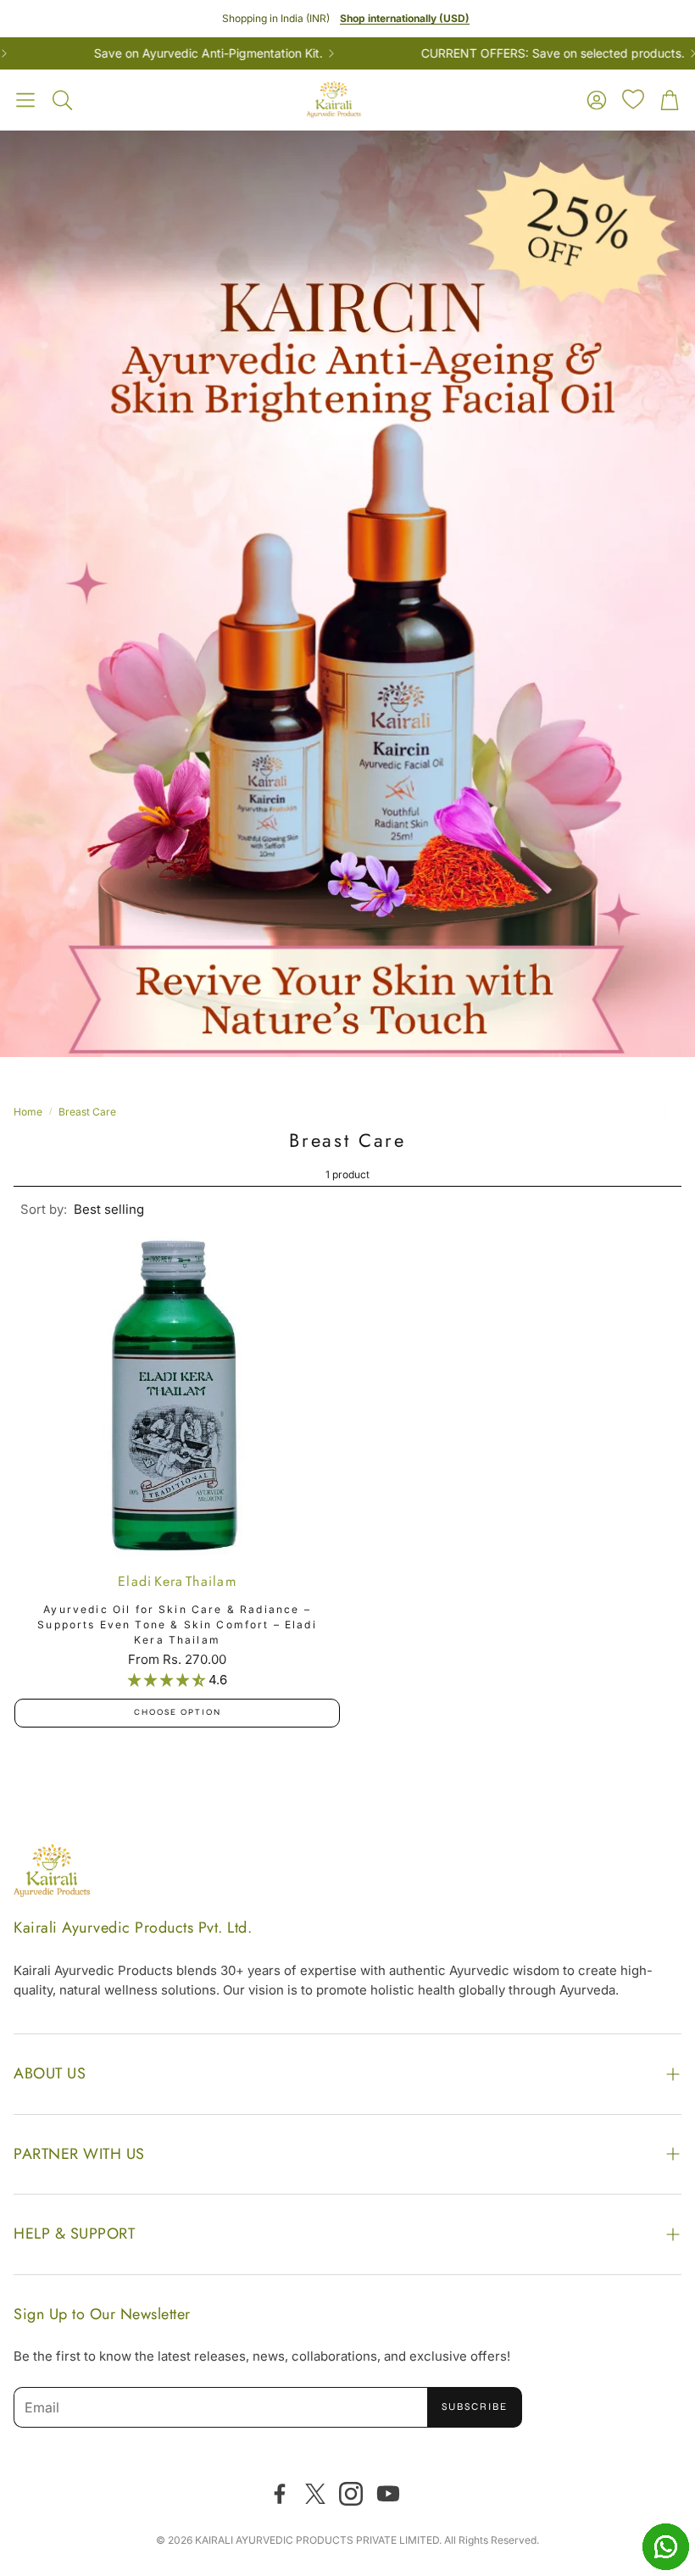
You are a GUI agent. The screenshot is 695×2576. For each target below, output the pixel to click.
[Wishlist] (633, 99)
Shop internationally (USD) (405, 18)
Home (28, 1112)
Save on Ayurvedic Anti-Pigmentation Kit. (144, 53)
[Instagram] (351, 2494)
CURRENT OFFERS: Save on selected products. (489, 53)
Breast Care (87, 1112)
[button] (25, 100)
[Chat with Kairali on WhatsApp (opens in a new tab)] (665, 2546)
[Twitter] (315, 2494)
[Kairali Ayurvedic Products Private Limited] (52, 1873)
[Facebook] (280, 2494)
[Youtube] (388, 2494)
